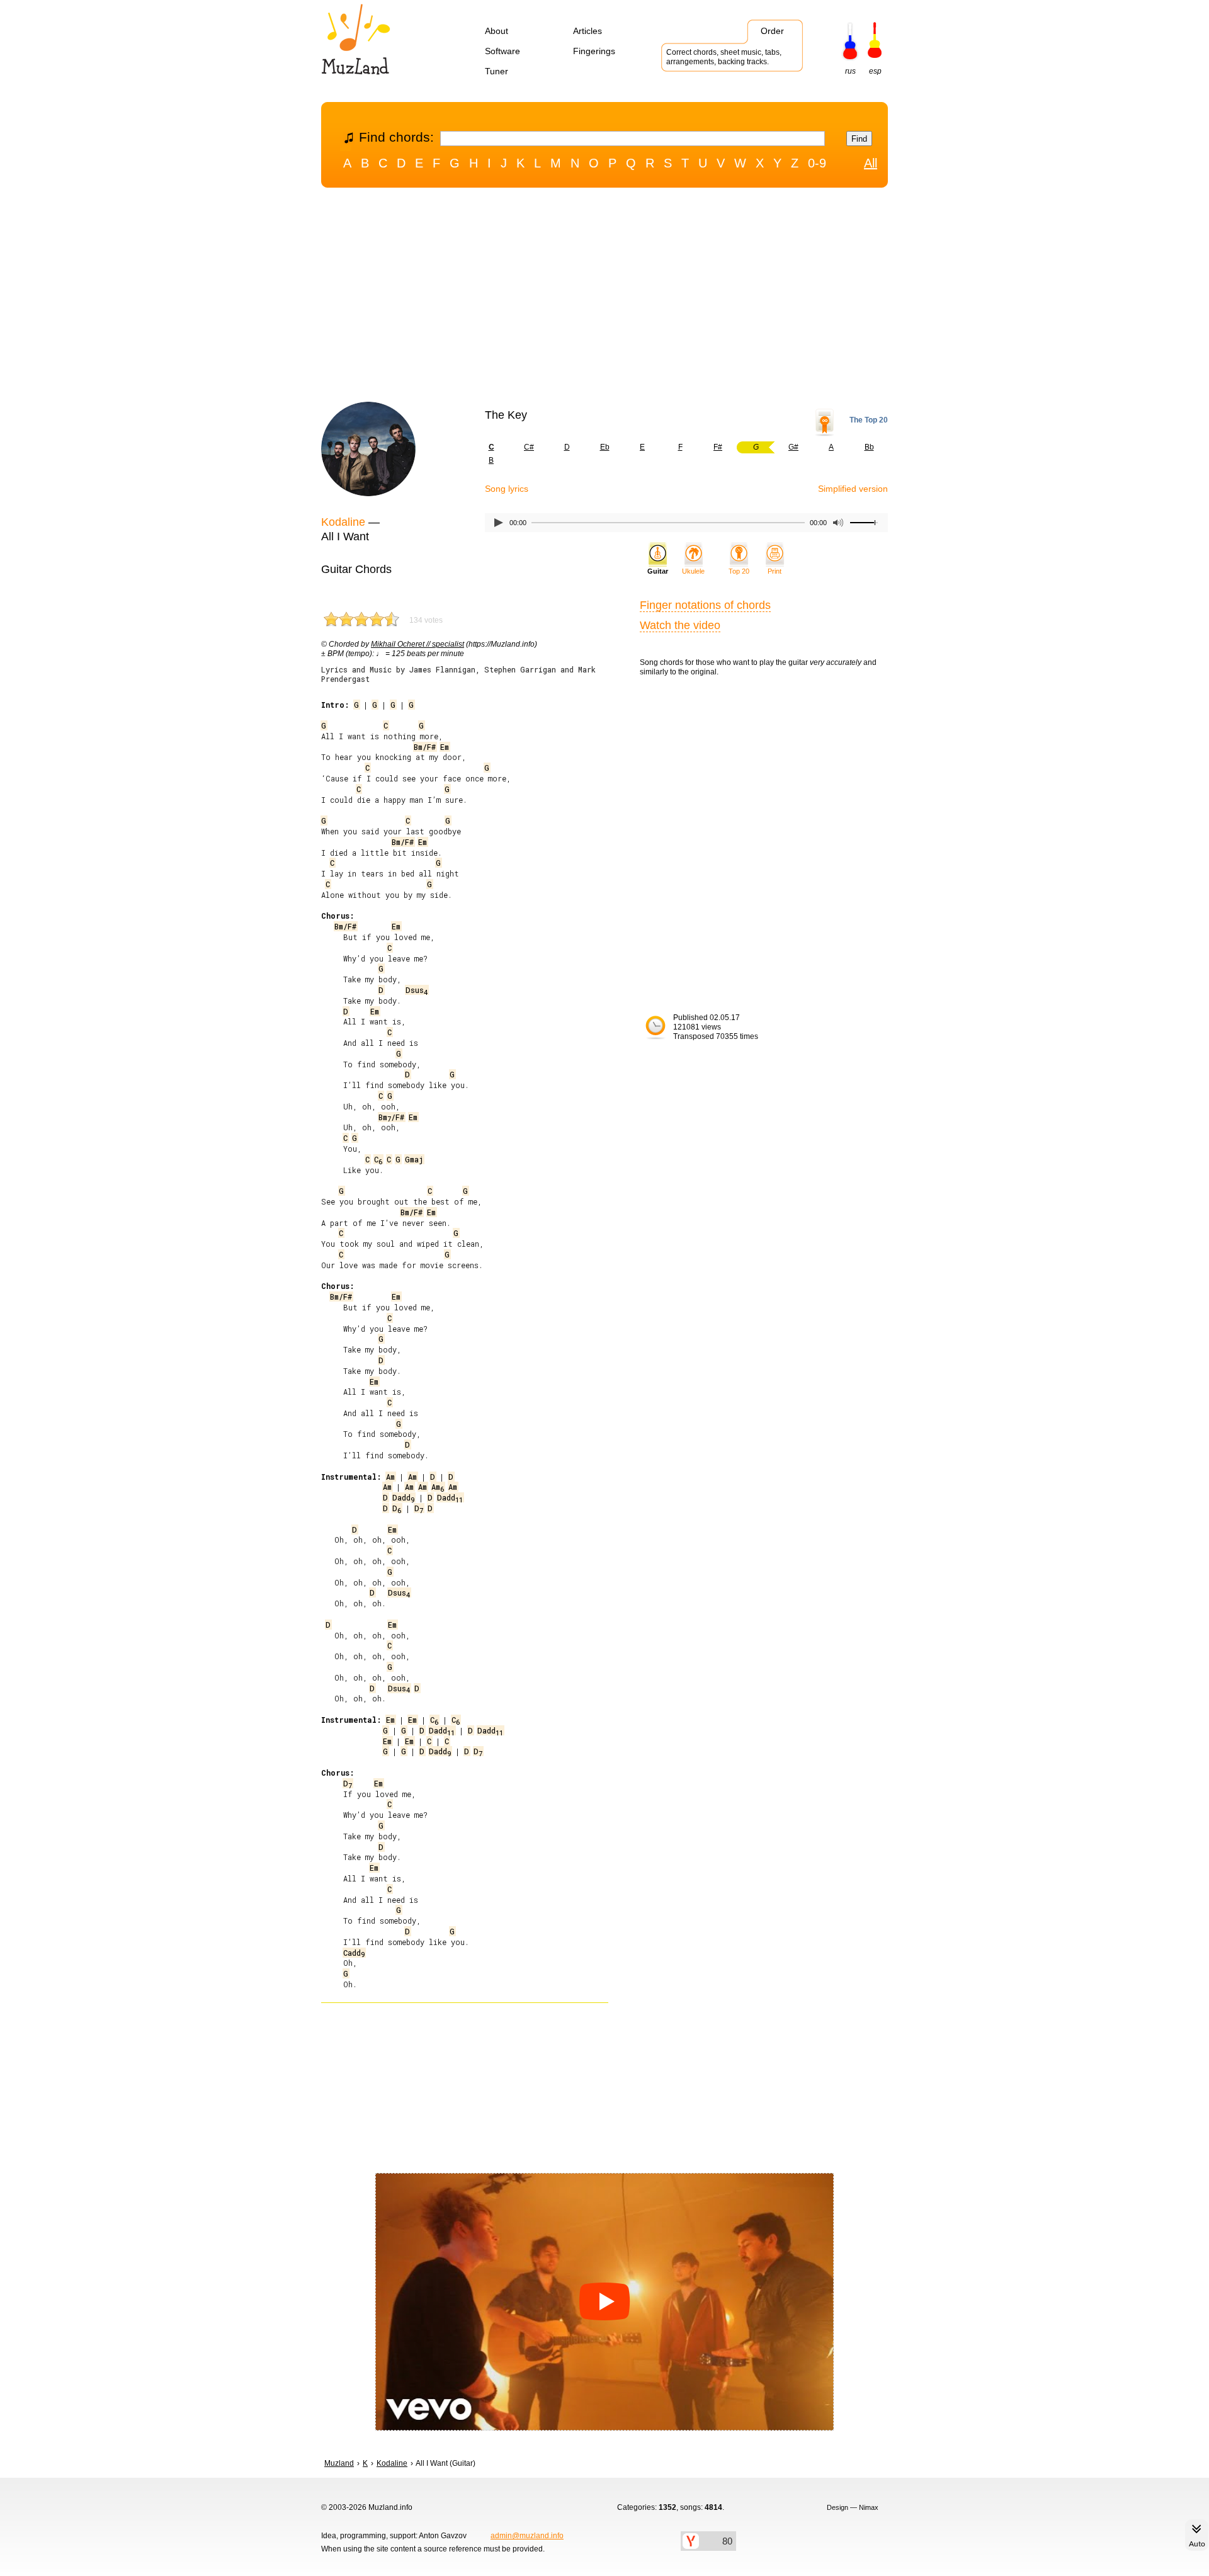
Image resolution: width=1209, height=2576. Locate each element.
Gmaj (414, 1159)
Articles (587, 31)
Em (445, 747)
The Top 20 (869, 420)
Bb (869, 447)
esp (875, 71)
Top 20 (739, 571)
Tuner (497, 71)
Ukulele (693, 571)
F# (718, 447)
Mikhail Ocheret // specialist (417, 644)
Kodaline (343, 522)
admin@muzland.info (527, 2536)
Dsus (417, 990)
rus (850, 71)
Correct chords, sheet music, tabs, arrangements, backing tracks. (724, 57)
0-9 (817, 163)
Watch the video (680, 625)
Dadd (403, 1497)
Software (502, 51)
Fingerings (594, 51)
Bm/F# (425, 747)
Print (775, 571)
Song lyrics (507, 489)
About (497, 31)
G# (793, 447)
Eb (605, 447)
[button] (604, 2302)
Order (772, 31)
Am (390, 1477)
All (871, 163)
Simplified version (853, 489)
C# (529, 447)
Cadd (354, 1953)
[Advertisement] (604, 298)
